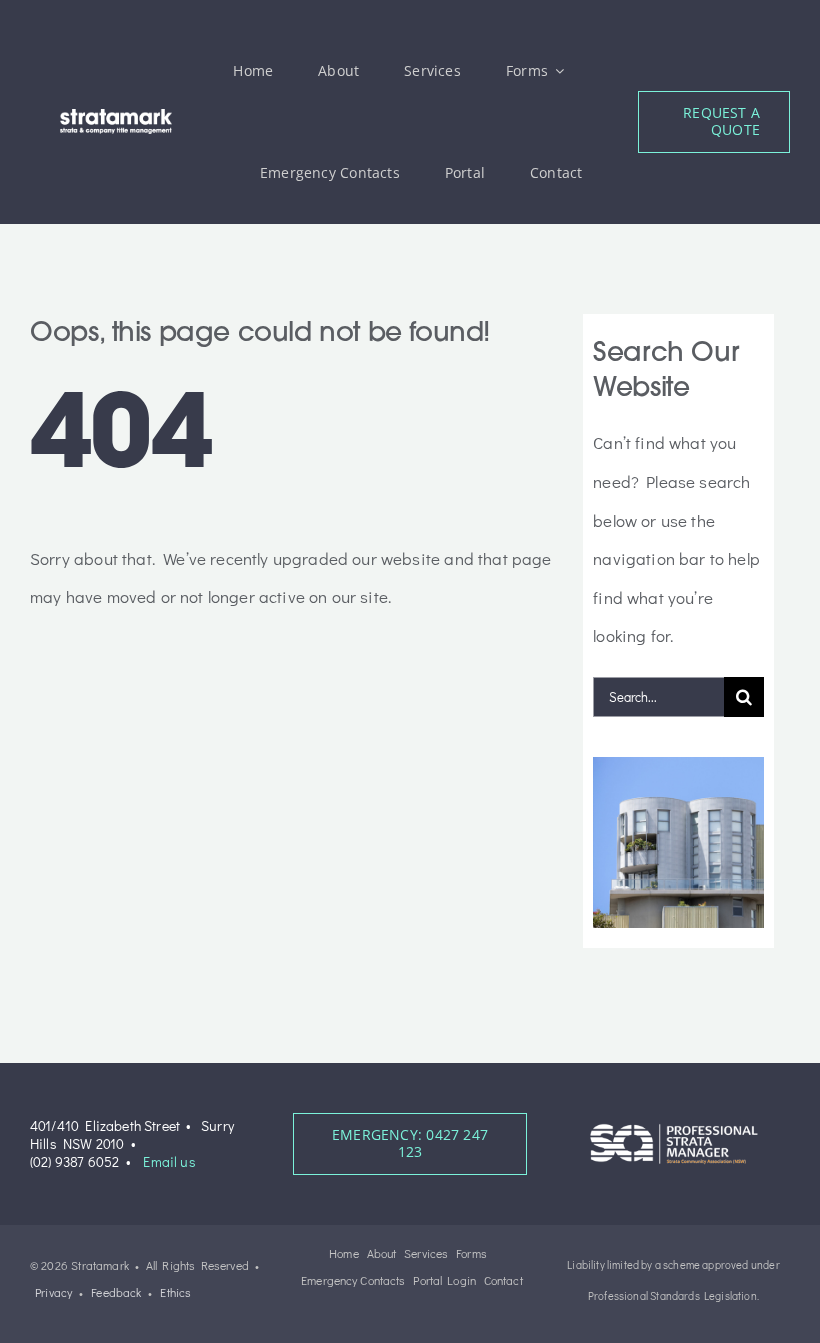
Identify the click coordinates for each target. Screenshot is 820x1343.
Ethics (175, 1292)
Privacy (53, 1292)
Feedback (116, 1292)
